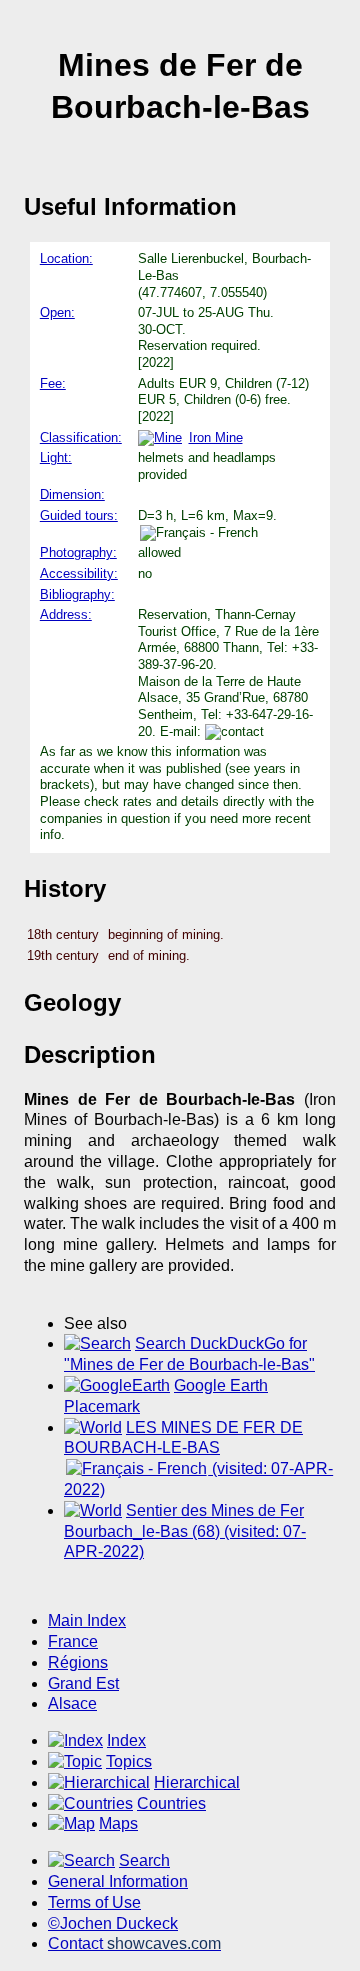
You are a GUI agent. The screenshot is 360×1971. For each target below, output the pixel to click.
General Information (118, 1881)
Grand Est (83, 1683)
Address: (66, 614)
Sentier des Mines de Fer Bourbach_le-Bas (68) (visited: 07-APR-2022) (185, 1531)
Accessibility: (79, 573)
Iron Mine (216, 437)
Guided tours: (79, 515)
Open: (57, 312)
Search (144, 1860)
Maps (118, 1823)
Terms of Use (94, 1902)
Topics (129, 1761)
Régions (78, 1662)
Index (126, 1740)
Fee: (53, 383)
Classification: (81, 437)
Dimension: (72, 494)
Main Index (87, 1620)
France (73, 1641)
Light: (56, 457)
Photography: (78, 552)
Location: (66, 258)
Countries (171, 1803)
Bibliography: (77, 594)
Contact (134, 1943)
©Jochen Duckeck (113, 1923)
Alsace (72, 1703)
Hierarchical (197, 1782)
